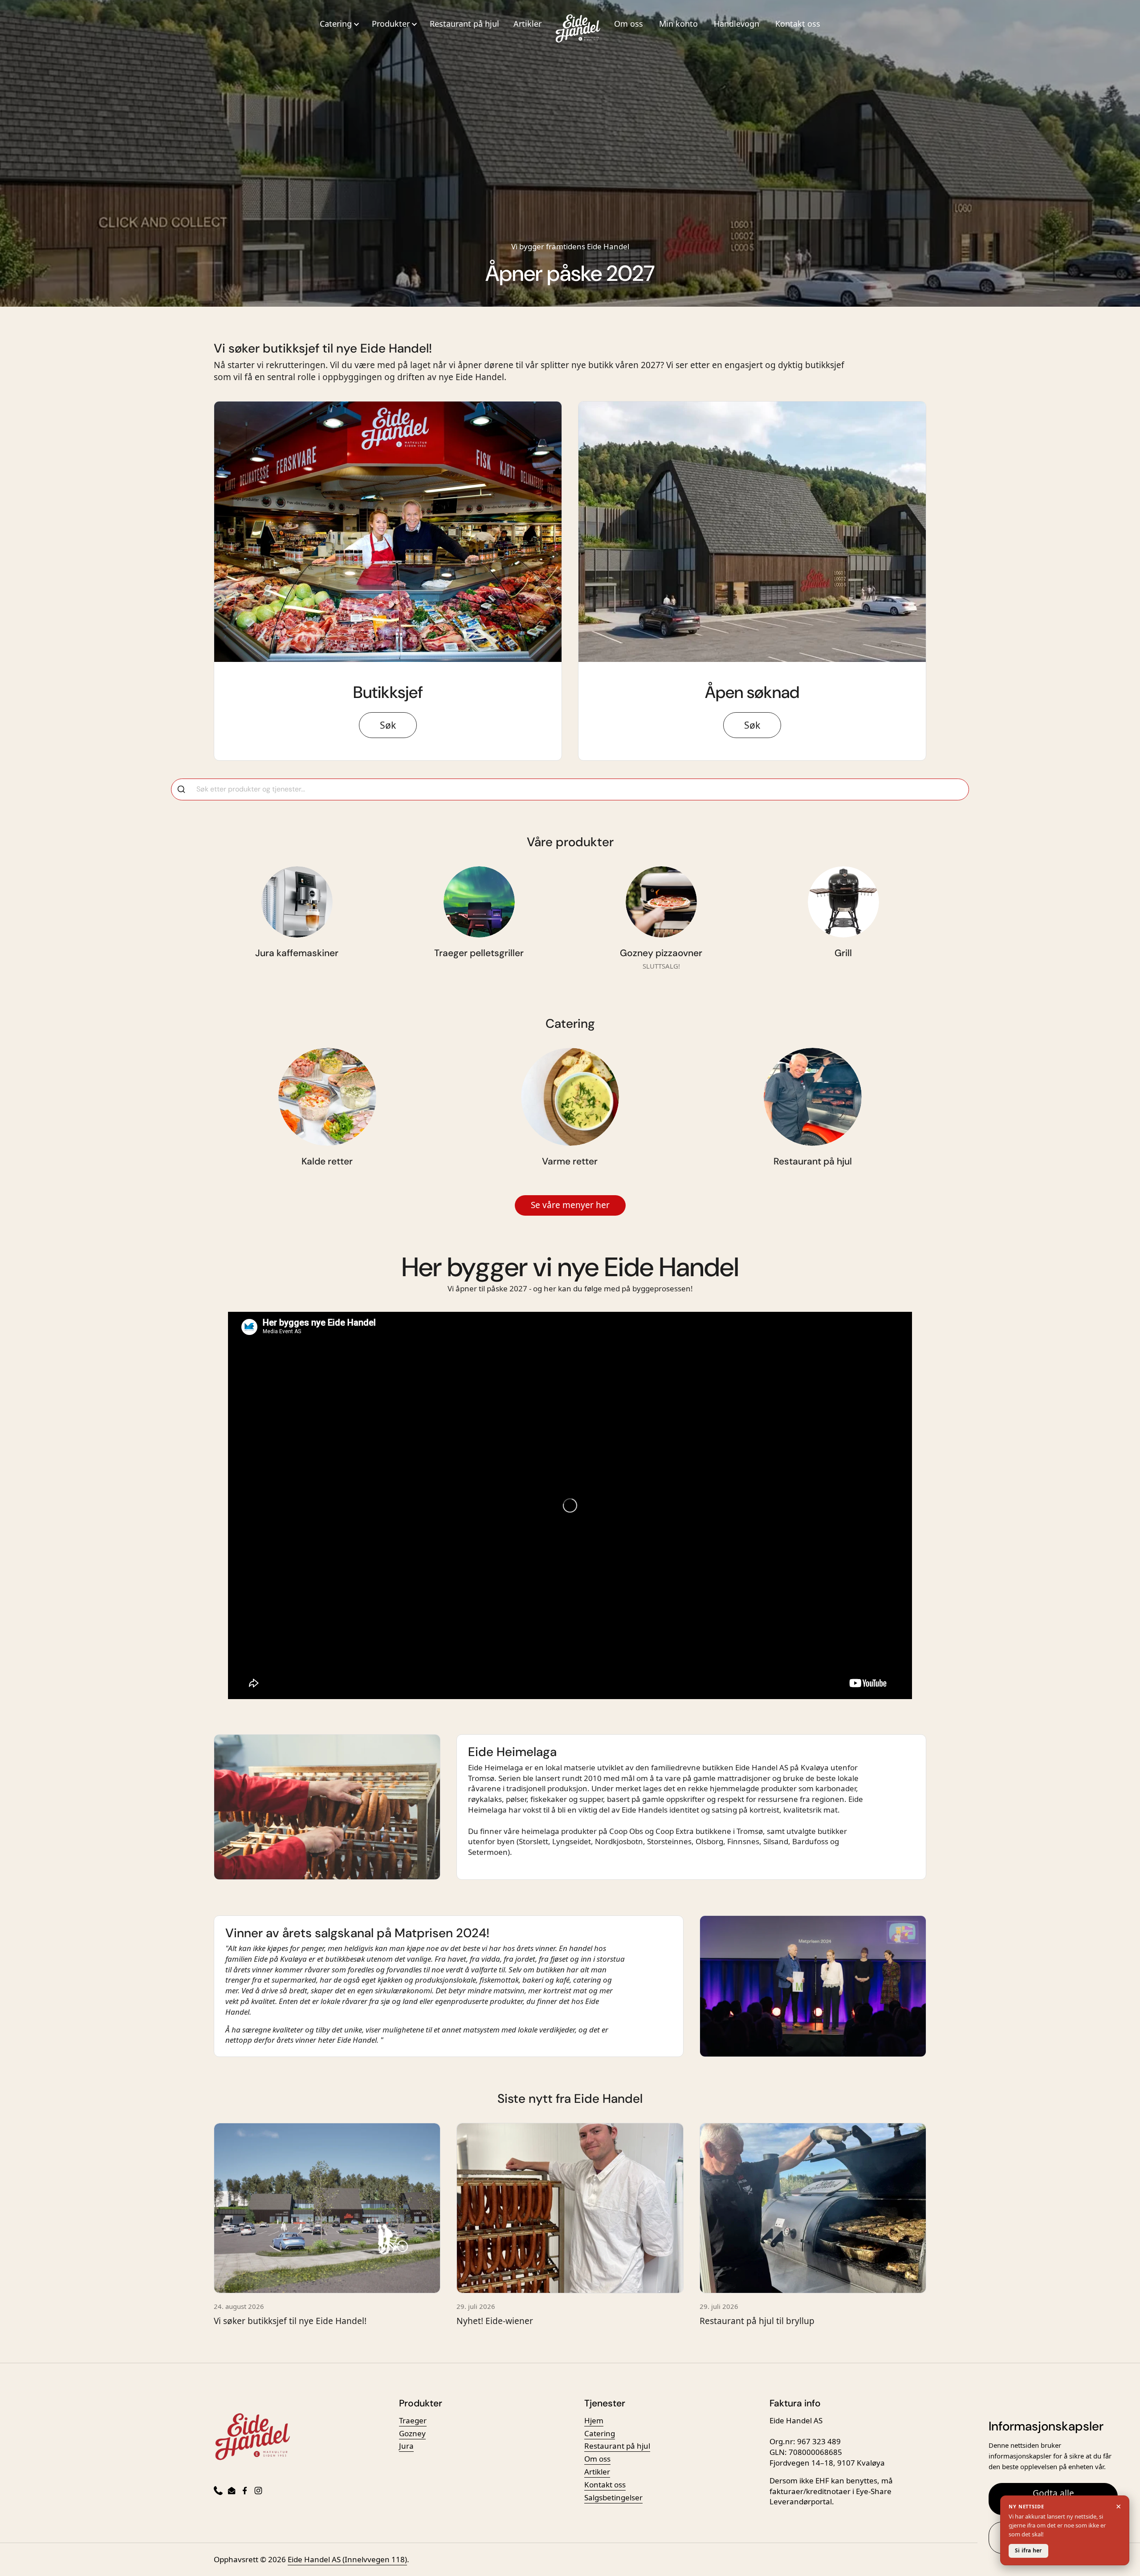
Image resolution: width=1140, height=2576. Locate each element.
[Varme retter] (570, 1097)
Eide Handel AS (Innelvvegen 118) (347, 2559)
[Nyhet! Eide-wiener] (570, 2208)
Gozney (412, 2433)
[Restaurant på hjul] (813, 1097)
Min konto (678, 24)
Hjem (594, 2420)
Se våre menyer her (570, 1205)
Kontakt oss (798, 24)
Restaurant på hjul (464, 24)
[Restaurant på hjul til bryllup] (813, 2208)
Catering (600, 2433)
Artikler (527, 24)
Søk (388, 725)
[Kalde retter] (327, 1097)
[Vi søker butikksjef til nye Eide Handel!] (327, 2208)
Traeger (413, 2420)
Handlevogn (737, 24)
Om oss (629, 24)
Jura (406, 2446)
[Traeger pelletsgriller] (479, 902)
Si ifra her (1028, 2550)
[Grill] (843, 902)
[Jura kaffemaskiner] (297, 902)
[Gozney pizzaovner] (661, 902)
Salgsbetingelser (613, 2497)
